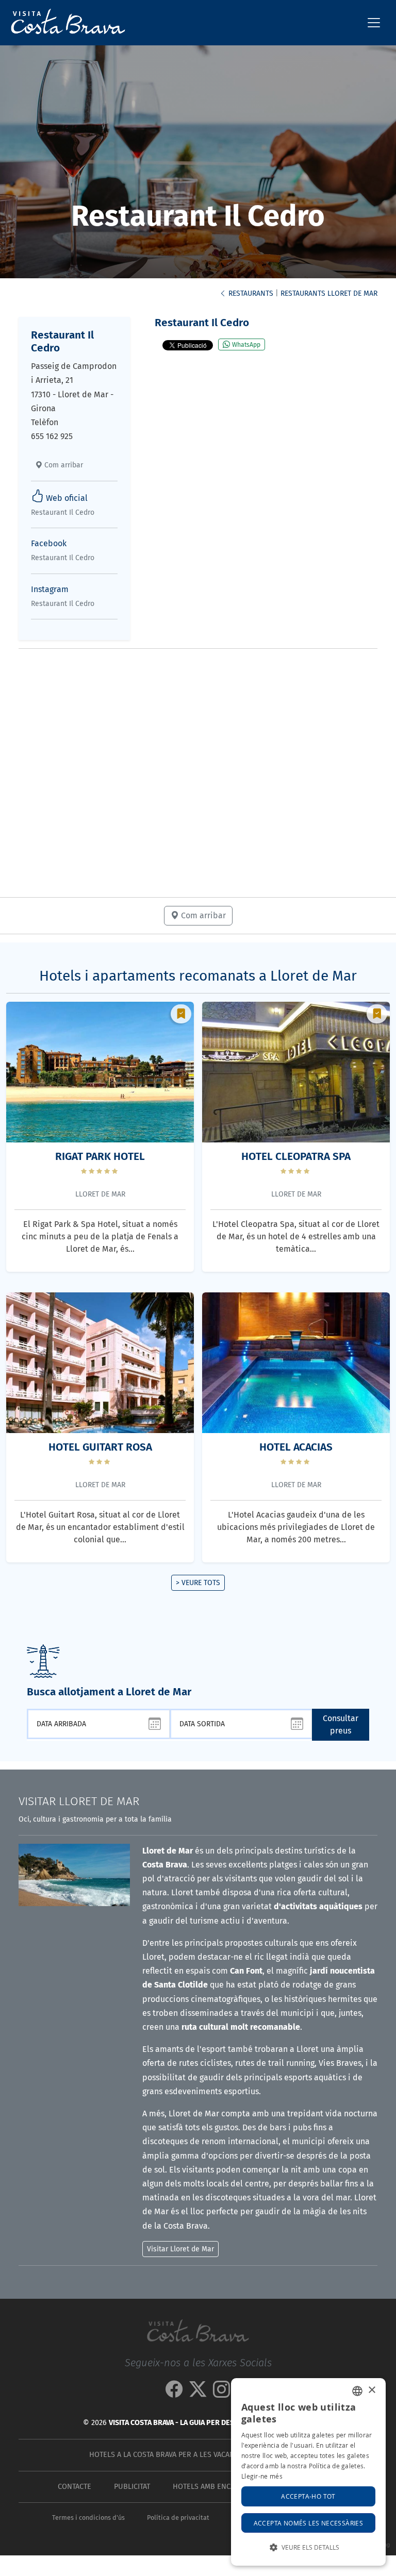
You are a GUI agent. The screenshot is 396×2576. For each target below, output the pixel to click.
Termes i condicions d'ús (88, 2518)
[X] (198, 2393)
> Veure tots (198, 1583)
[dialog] (308, 2472)
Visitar (79, 1801)
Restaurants (250, 293)
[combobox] (357, 2391)
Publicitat (132, 2487)
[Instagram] (222, 2393)
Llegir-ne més (262, 2476)
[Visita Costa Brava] (64, 23)
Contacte (75, 2487)
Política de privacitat (178, 2518)
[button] (308, 2547)
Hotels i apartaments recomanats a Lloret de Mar (198, 976)
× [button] (372, 2390)
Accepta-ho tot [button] (308, 2496)
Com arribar (63, 465)
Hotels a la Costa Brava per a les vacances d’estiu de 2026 (196, 2455)
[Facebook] (174, 2393)
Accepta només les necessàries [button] (309, 2523)
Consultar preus (341, 1724)
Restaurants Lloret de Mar (329, 293)
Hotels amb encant (208, 2487)
